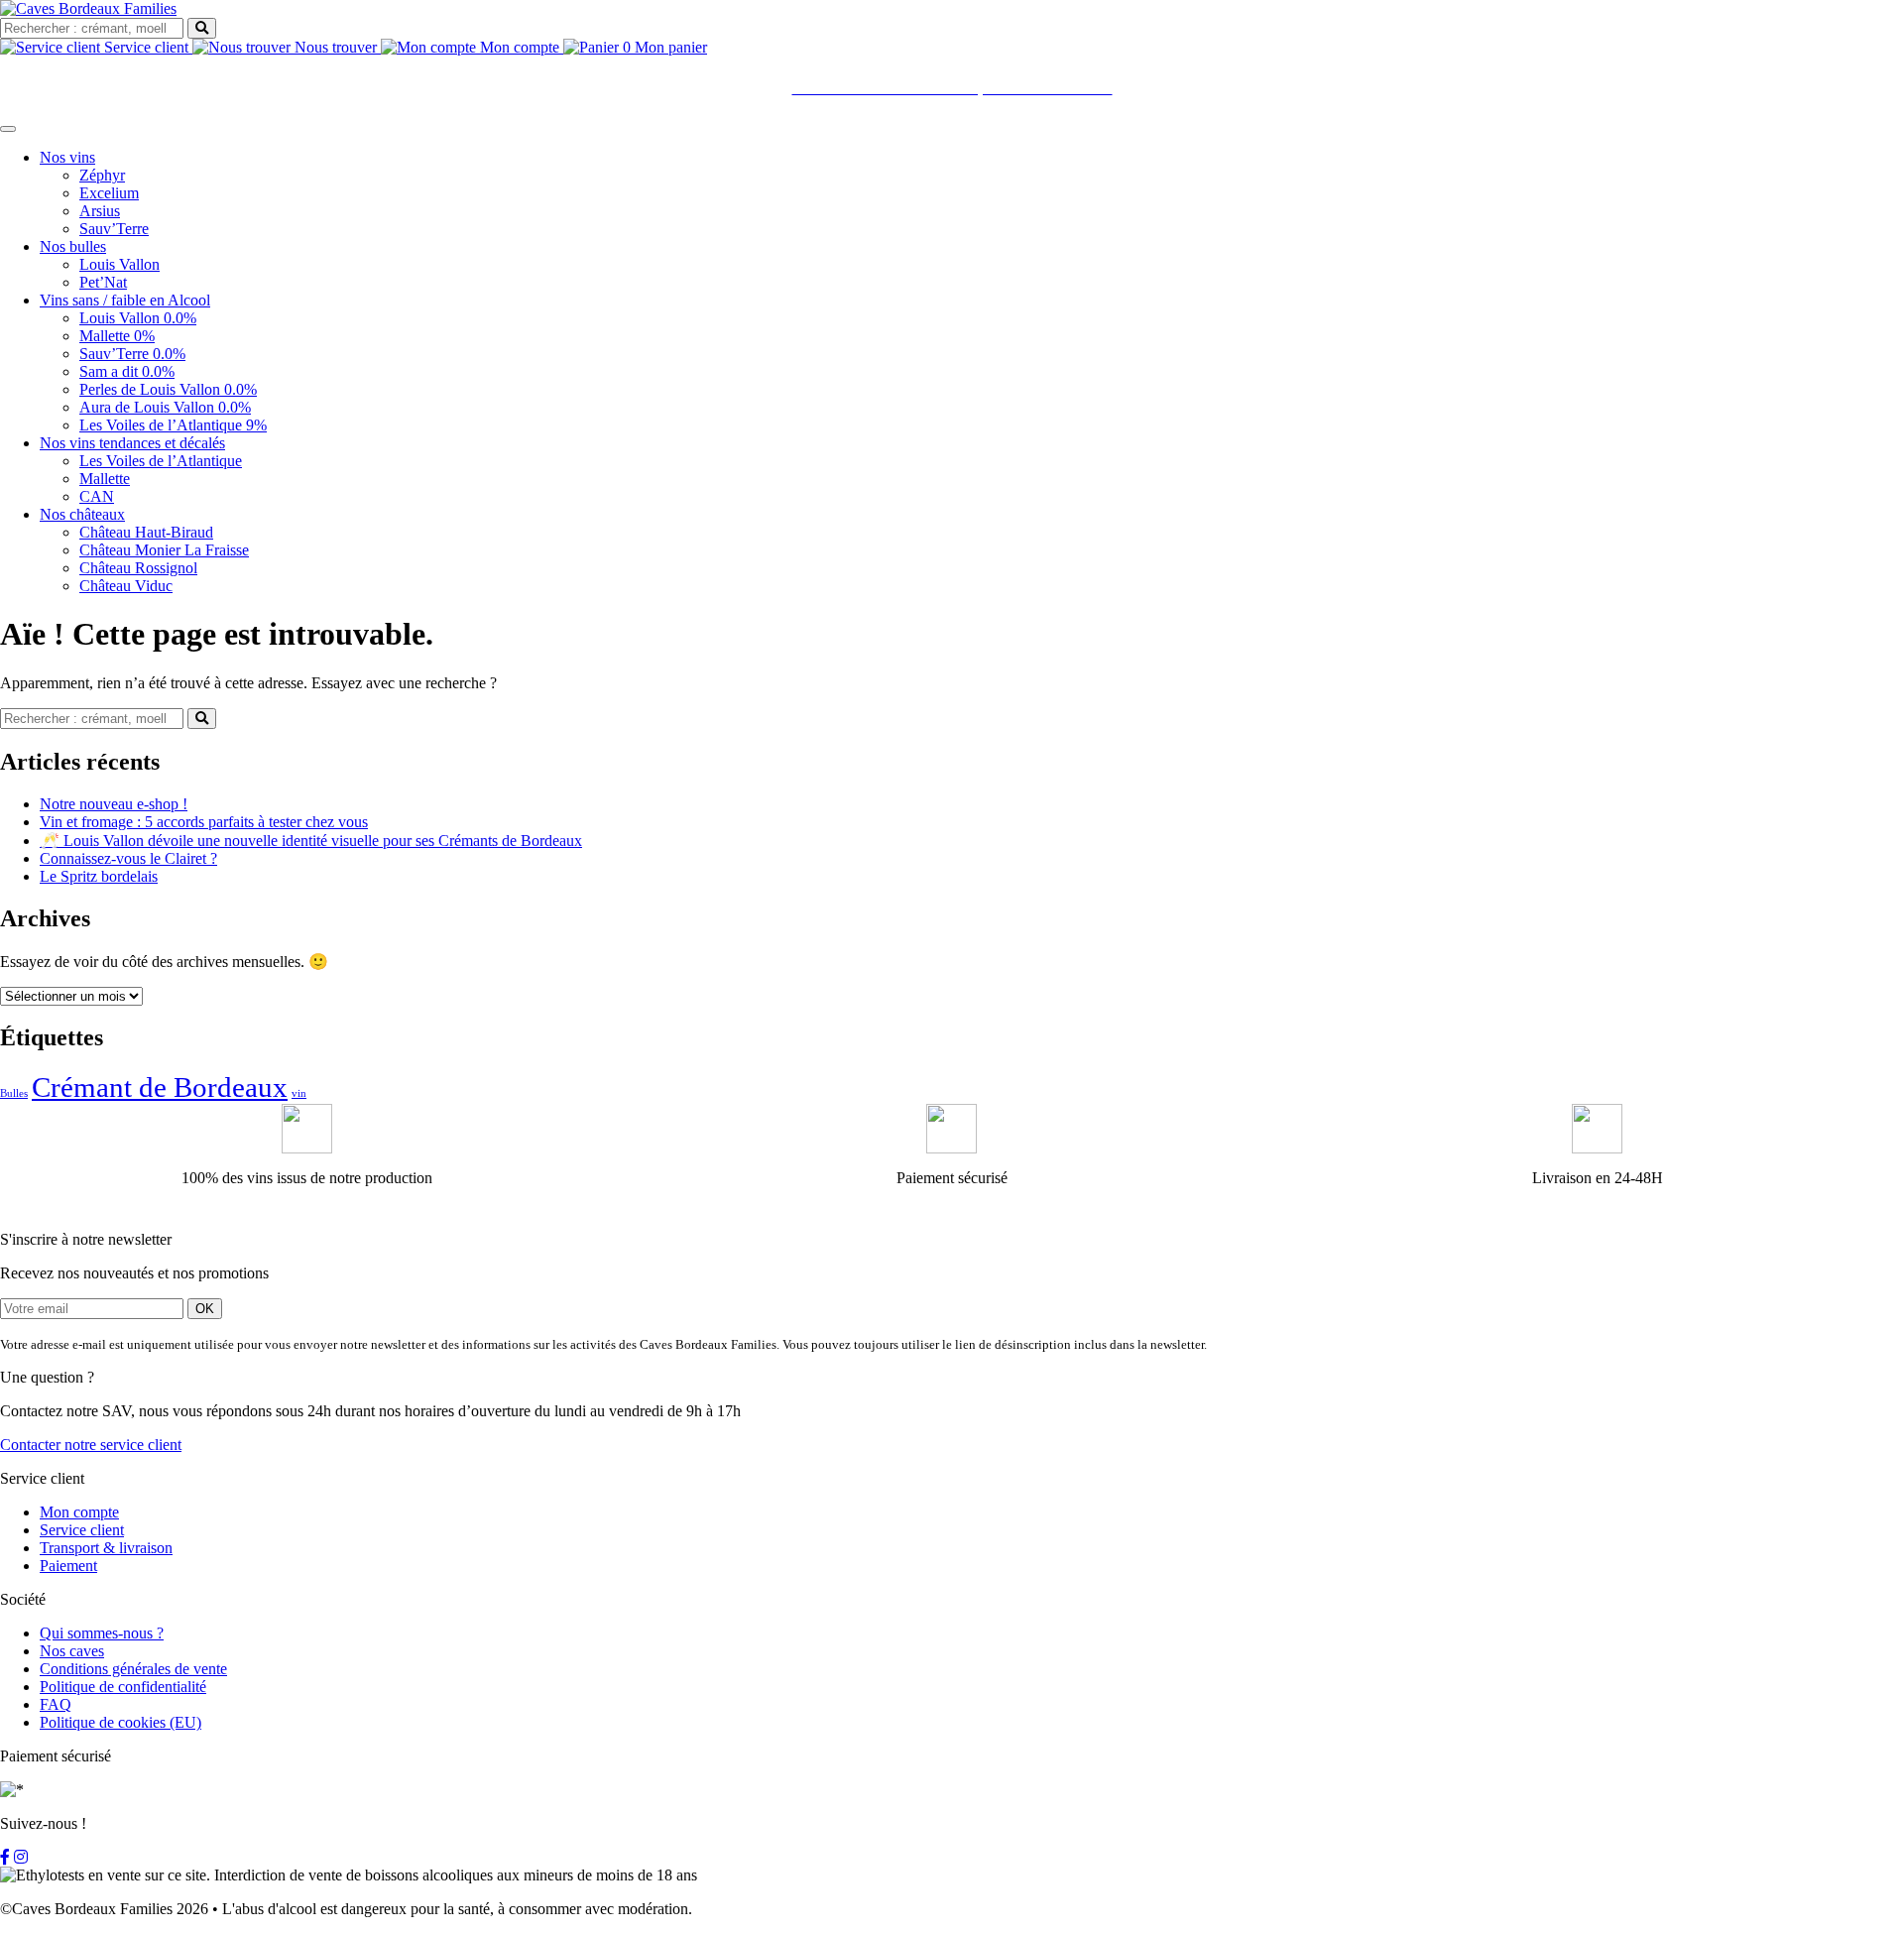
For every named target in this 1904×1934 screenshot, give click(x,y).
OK (205, 1309)
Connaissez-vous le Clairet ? (128, 858)
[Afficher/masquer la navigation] (8, 129)
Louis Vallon (119, 264)
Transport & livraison (106, 1548)
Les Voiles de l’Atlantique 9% (173, 425)
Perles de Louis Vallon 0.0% (168, 389)
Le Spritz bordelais (99, 876)
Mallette (105, 479)
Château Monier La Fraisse (164, 550)
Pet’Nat (103, 282)
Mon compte (520, 47)
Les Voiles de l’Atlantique (161, 461)
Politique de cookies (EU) (120, 1722)
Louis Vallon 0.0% (138, 318)
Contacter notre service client (91, 1445)
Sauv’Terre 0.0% (132, 354)
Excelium (109, 193)
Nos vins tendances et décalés (132, 443)
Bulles (14, 1093)
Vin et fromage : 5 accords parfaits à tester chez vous (204, 822)
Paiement (68, 1566)
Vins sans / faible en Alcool (125, 300)
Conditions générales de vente (133, 1669)
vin (299, 1093)
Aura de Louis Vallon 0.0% (165, 407)
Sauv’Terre (114, 229)
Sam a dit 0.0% (127, 371)
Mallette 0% (117, 336)
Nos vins (67, 157)
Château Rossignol (138, 568)
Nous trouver (336, 47)
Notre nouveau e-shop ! (114, 804)
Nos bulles (73, 246)
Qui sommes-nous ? (102, 1633)
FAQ (56, 1704)
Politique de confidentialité (123, 1687)
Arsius (100, 211)
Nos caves (72, 1651)
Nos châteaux (82, 514)
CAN (97, 496)
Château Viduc (126, 586)
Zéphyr (102, 175)
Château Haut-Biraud (146, 532)
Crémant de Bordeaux (160, 1087)
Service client (146, 47)
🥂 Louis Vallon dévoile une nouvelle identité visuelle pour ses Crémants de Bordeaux (311, 841)
